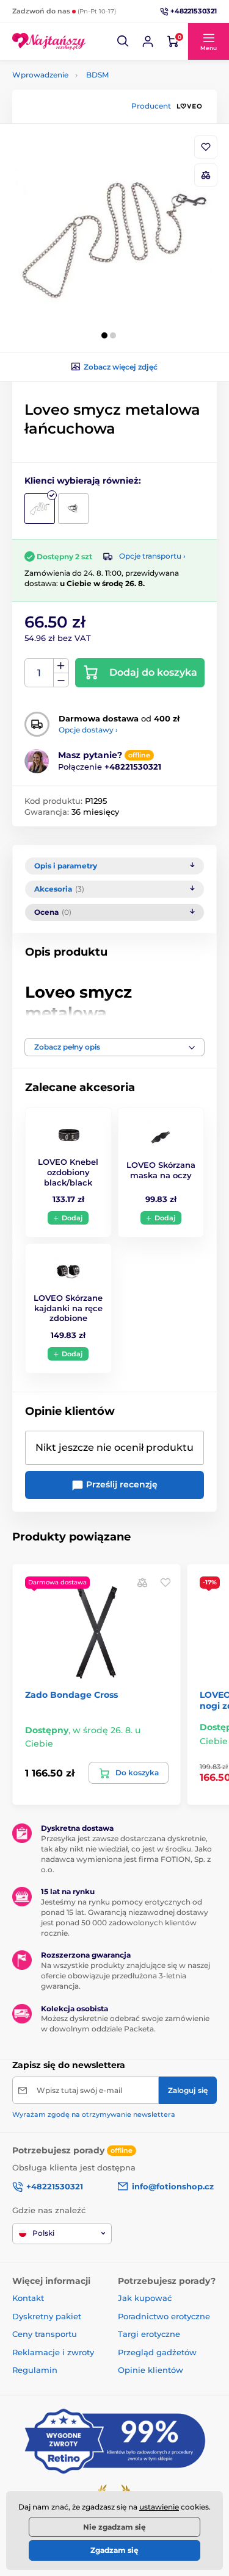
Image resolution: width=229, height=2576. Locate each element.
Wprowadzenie (40, 75)
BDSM (97, 75)
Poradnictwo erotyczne (164, 2316)
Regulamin (35, 2370)
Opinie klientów (151, 2370)
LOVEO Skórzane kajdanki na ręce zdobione (68, 1308)
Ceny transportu (45, 2334)
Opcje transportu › (152, 556)
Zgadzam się (114, 2550)
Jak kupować (145, 2298)
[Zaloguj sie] (148, 41)
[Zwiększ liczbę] (61, 666)
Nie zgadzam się (114, 2527)
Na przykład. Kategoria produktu (105, 109)
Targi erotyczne (149, 2334)
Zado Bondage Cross (71, 1695)
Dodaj (72, 1218)
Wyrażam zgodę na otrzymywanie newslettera (94, 2114)
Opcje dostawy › (88, 730)
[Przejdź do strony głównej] (49, 41)
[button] (123, 41)
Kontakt (28, 2298)
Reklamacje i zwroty (53, 2352)
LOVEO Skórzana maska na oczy (161, 1170)
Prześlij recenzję (121, 1484)
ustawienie (159, 2507)
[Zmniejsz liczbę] (61, 680)
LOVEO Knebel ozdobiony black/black (68, 1172)
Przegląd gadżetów (157, 2352)
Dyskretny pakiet (47, 2316)
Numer (39, 673)
